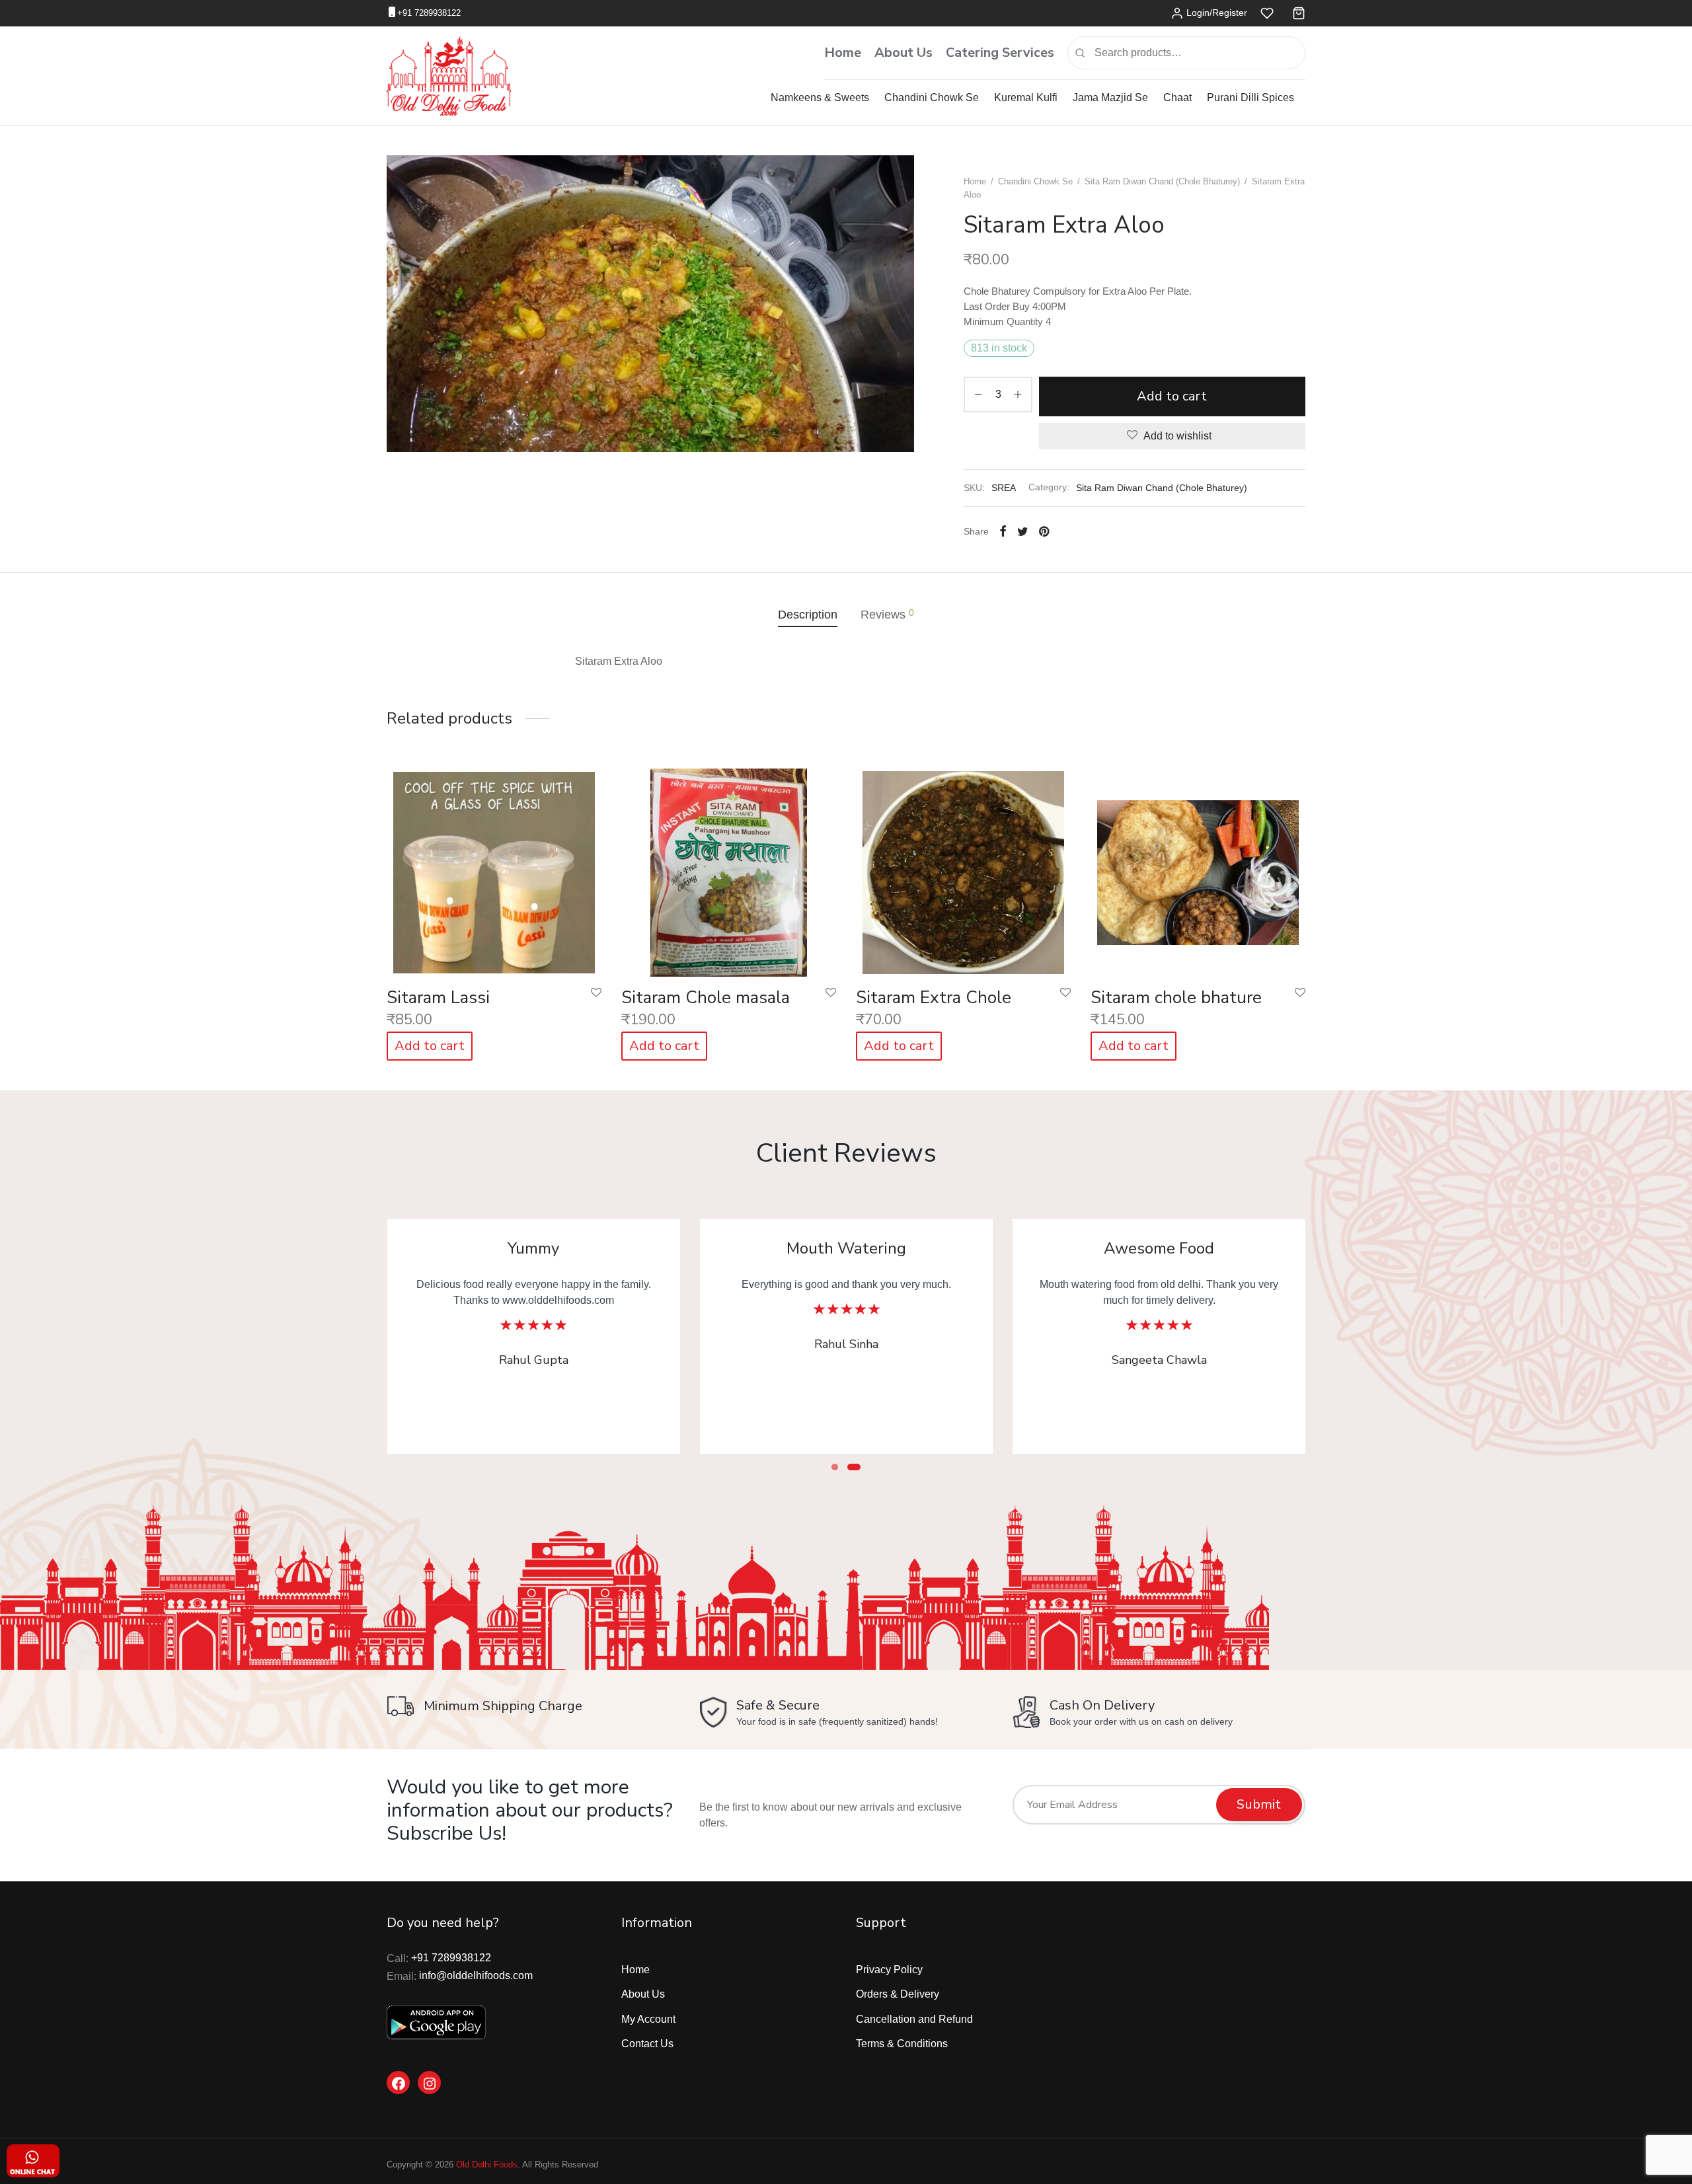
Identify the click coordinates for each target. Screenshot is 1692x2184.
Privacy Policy (889, 1970)
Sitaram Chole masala (706, 998)
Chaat (1177, 97)
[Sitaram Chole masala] (729, 869)
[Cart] (1299, 13)
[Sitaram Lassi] (494, 869)
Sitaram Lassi (438, 998)
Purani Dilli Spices (1250, 97)
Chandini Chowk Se (932, 97)
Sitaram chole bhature (1176, 998)
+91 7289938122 (429, 13)
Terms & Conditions (902, 2044)
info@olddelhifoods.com (476, 1976)
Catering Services (1000, 53)
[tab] (808, 615)
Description (808, 615)
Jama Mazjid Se (1110, 97)
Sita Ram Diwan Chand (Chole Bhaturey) (1162, 181)
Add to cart (1173, 396)
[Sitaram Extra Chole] (963, 869)
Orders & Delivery (898, 1994)
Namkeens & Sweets (820, 97)
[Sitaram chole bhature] (1198, 869)
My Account (648, 2019)
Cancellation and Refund (914, 2019)
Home (843, 53)
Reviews (887, 614)
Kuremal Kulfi (1026, 97)
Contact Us (647, 2044)
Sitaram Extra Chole (934, 998)
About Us (904, 53)
